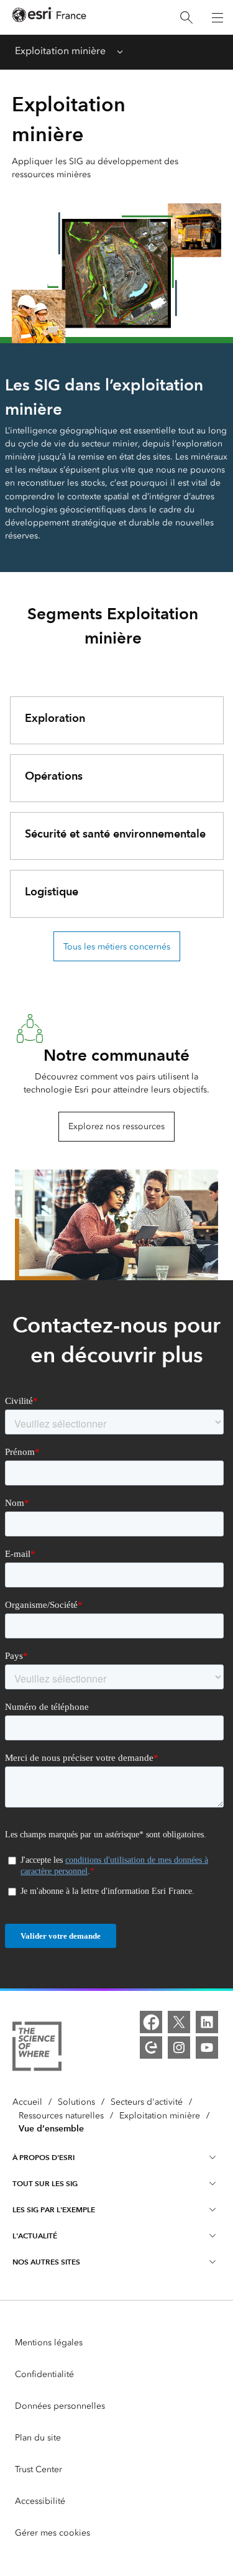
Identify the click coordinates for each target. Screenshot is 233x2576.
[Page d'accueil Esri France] (49, 18)
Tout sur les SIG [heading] (45, 2183)
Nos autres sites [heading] (46, 2262)
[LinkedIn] (207, 2022)
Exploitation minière (60, 51)
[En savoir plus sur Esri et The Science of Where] (37, 2048)
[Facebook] (151, 2022)
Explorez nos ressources (116, 1126)
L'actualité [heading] (35, 2236)
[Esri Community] (151, 2047)
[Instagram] (179, 2047)
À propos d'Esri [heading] (43, 2157)
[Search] (186, 18)
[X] (179, 2022)
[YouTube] (207, 2047)
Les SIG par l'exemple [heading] (54, 2209)
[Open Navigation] (217, 17)
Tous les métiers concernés (117, 947)
